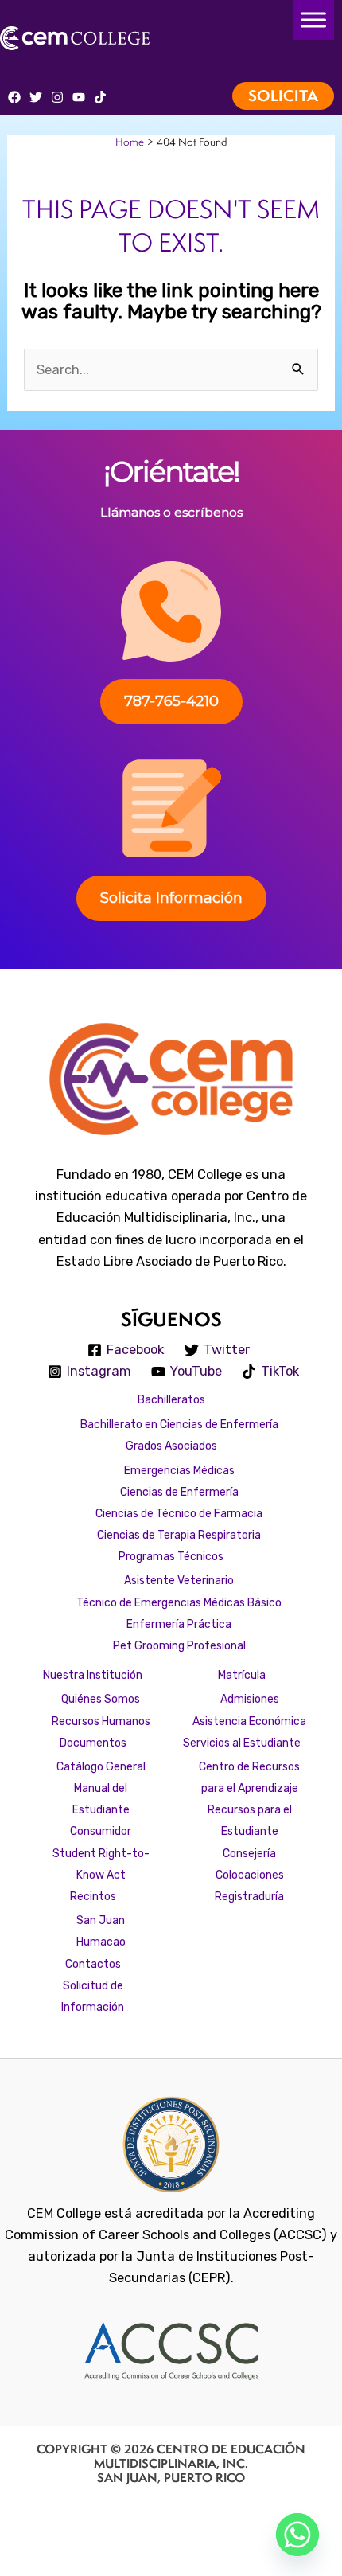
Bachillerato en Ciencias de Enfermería (179, 1424)
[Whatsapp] (297, 2535)
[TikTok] (100, 97)
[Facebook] (14, 97)
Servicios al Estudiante (242, 1743)
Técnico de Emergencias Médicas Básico (179, 1602)
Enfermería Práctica (179, 1624)
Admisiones (250, 1699)
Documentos (93, 1743)
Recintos (93, 1896)
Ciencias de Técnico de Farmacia (179, 1513)
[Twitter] (36, 97)
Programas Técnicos (171, 1556)
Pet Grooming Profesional (179, 1645)
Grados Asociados (171, 1446)
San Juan (101, 1920)
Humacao (101, 1942)
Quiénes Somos (101, 1699)
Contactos (93, 1964)
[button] (287, 96)
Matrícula (242, 1675)
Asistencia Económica (249, 1721)
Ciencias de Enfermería (179, 1492)
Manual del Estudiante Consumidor (101, 1809)
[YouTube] (79, 97)
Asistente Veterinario (179, 1580)
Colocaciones (250, 1875)
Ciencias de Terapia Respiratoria (179, 1535)
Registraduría (249, 1896)
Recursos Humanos (101, 1721)
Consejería (249, 1853)
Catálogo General (101, 1766)
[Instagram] (57, 97)
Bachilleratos (171, 1399)
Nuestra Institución (93, 1675)
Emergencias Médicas (179, 1470)
